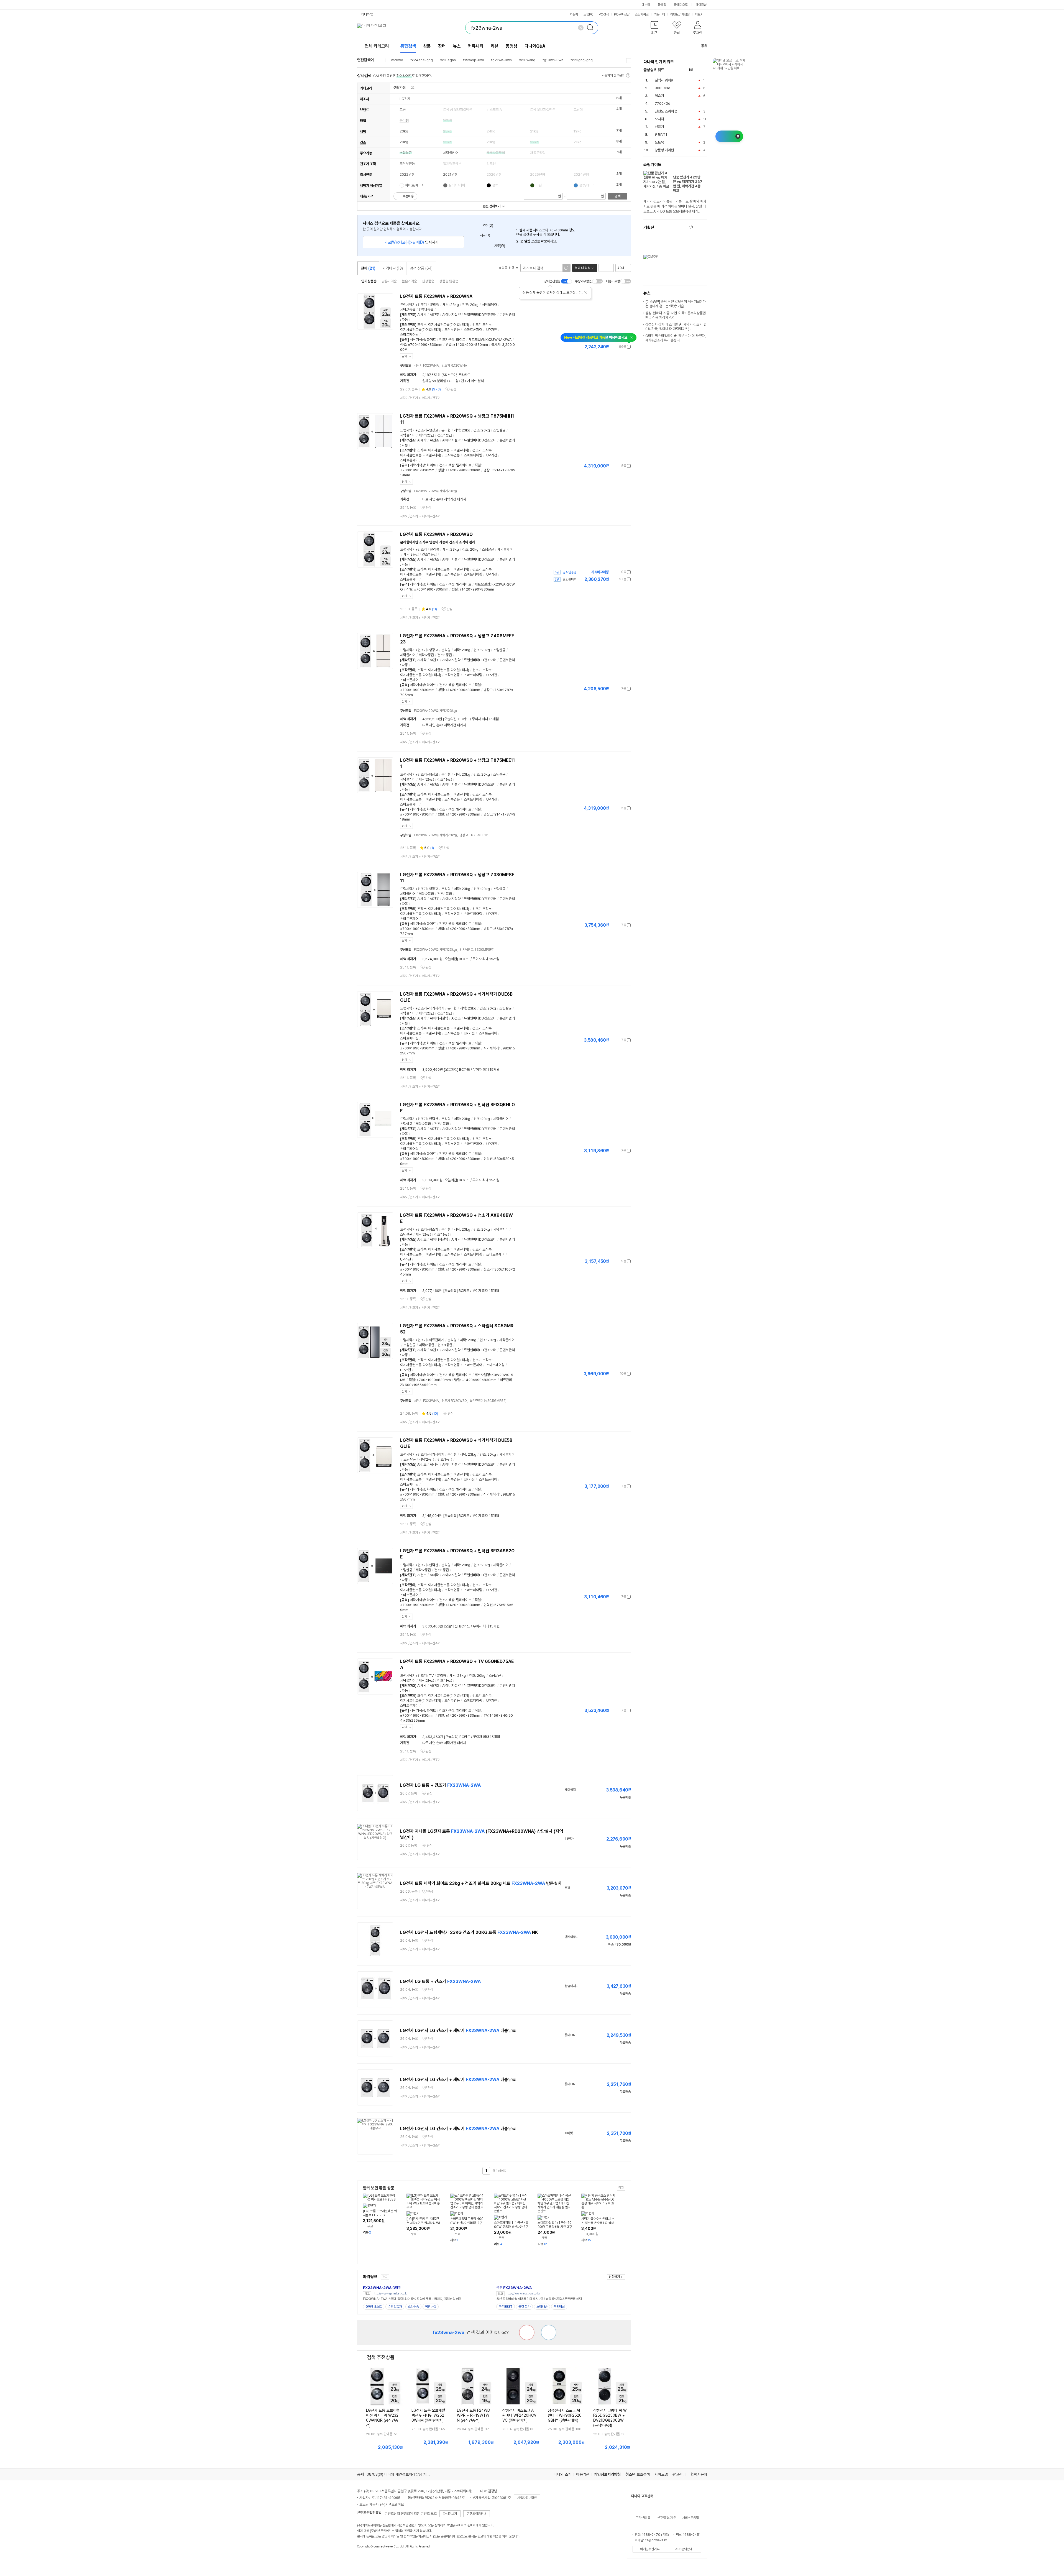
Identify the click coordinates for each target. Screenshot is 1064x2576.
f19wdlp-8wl (474, 60)
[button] (655, 29)
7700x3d (663, 103)
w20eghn (448, 60)
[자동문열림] (544, 153)
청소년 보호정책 (638, 2474)
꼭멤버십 (431, 2307)
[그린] (544, 185)
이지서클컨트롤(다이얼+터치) (449, 325)
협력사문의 (699, 2474)
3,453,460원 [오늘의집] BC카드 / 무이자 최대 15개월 (461, 1737)
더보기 (699, 14)
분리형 (435, 305)
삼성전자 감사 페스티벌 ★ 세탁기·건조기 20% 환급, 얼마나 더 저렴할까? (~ (676, 327)
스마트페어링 (409, 335)
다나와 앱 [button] (367, 14)
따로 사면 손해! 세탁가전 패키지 (444, 499)
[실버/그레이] (457, 185)
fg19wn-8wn (553, 60)
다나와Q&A (535, 46)
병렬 (449, 345)
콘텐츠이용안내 (477, 2514)
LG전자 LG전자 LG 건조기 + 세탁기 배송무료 (458, 2031)
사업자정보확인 (527, 2498)
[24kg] (501, 131)
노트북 (659, 142)
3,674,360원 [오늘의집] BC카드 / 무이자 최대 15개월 (461, 959)
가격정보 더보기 (611, 347)
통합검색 (408, 46)
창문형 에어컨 (664, 150)
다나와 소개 (562, 2474)
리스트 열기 (629, 61)
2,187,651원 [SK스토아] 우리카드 (446, 375)
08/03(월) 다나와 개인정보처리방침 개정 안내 (402, 2474)
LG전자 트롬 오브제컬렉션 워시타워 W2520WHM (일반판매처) (428, 2415)
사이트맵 (661, 2474)
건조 (363, 142)
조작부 (422, 325)
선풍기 (659, 127)
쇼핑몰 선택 (507, 268)
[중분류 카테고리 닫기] (408, 87)
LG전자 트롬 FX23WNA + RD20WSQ (436, 534)
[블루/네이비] (588, 185)
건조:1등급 (426, 310)
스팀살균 (499, 430)
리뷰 (495, 46)
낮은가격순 (389, 281)
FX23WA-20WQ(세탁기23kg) (435, 491)
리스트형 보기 (602, 268)
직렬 (403, 345)
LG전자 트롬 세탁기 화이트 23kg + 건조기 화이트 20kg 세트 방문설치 (481, 1883)
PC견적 (604, 14)
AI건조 (434, 315)
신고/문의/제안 (667, 2518)
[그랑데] (588, 110)
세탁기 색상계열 (371, 186)
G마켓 (382, 2288)
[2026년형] (501, 175)
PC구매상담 (622, 14)
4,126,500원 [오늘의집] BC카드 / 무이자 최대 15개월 (461, 719)
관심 (453, 389)
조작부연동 (452, 330)
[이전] (699, 70)
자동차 (574, 14)
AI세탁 (422, 315)
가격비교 (393, 268)
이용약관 (583, 2474)
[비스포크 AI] (501, 110)
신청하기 (614, 2277)
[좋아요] (549, 2332)
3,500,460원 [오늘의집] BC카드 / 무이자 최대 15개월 (461, 1069)
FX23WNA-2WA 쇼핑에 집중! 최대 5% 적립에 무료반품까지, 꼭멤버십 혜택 (412, 2299)
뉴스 (457, 46)
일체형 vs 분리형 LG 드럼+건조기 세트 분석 (453, 381)
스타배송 (413, 2307)
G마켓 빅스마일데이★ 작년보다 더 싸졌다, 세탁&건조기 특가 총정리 (676, 338)
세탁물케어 (489, 305)
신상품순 (428, 281)
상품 (427, 46)
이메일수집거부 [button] (650, 2549)
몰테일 (662, 5)
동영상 (511, 46)
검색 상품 (421, 268)
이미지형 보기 (610, 268)
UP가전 (492, 330)
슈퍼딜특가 (395, 2307)
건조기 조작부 (482, 325)
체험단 (686, 14)
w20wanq (527, 60)
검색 (618, 196)
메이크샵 (701, 5)
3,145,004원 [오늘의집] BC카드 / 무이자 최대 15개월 (461, 1516)
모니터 (659, 119)
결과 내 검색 (582, 268)
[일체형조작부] (457, 164)
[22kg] (544, 142)
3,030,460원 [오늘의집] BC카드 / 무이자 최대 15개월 (461, 1626)
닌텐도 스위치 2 (666, 111)
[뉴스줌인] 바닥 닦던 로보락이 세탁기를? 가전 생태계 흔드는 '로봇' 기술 (676, 304)
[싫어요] (527, 2332)
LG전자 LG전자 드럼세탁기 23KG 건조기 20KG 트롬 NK (469, 1932)
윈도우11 (661, 135)
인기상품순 (369, 281)
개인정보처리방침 (607, 2474)
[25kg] (457, 131)
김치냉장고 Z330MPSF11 (477, 950)
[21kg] (544, 131)
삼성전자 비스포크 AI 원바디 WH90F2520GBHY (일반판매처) (565, 2415)
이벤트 (674, 14)
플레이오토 (681, 5)
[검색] (592, 28)
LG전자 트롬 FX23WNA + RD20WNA (436, 296)
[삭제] (581, 28)
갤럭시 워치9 (664, 80)
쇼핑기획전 (642, 14)
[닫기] (586, 293)
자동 (405, 320)
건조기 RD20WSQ (454, 1401)
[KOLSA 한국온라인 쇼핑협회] (367, 2559)
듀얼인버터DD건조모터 (480, 315)
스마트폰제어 (473, 330)
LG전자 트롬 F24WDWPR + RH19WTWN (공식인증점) (474, 2415)
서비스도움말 (690, 2518)
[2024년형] (588, 175)
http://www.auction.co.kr (523, 2293)
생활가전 (400, 87)
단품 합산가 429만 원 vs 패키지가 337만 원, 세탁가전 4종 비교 (688, 184)
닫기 (405, 356)
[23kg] (501, 142)
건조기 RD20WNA (454, 366)
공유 (704, 46)
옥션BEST (506, 2307)
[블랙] (501, 185)
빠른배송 (408, 196)
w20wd (397, 60)
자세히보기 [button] (450, 2514)
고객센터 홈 (643, 2518)
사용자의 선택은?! (613, 75)
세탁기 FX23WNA (426, 366)
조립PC (589, 14)
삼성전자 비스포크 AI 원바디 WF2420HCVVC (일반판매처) (519, 2415)
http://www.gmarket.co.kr (390, 2293)
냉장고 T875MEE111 (474, 835)
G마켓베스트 (374, 2307)
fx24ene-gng (422, 60)
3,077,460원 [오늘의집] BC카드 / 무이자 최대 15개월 (461, 1291)
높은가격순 (409, 281)
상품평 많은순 (449, 281)
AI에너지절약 (451, 315)
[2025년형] (544, 175)
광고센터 (679, 2474)
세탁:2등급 (408, 310)
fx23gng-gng (582, 60)
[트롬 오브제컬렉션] (544, 110)
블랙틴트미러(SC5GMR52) (488, 1401)
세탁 (363, 131)
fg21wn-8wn (502, 60)
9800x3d (663, 88)
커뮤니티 (659, 14)
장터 (442, 46)
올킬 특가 (524, 2307)
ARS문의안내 (684, 2549)
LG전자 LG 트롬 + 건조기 (440, 1785)
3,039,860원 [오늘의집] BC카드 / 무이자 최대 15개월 (461, 1180)
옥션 (514, 2288)
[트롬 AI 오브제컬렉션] (457, 110)
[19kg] (588, 131)
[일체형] (457, 121)
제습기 (659, 96)
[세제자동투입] (501, 153)
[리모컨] (501, 164)
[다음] (704, 70)
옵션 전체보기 (492, 206)
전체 (368, 268)
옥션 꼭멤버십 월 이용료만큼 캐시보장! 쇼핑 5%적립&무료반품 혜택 (539, 2299)
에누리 (646, 5)
